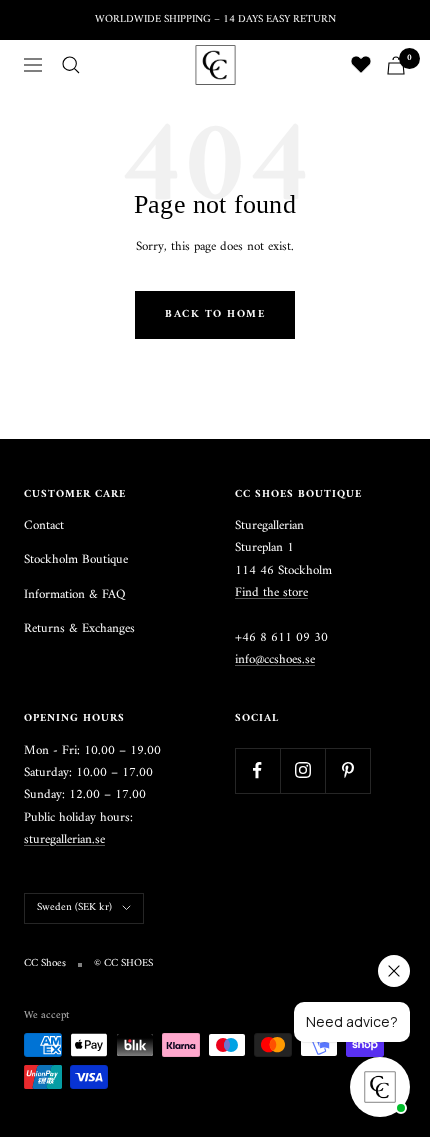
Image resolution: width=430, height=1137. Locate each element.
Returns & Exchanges (79, 629)
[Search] (71, 65)
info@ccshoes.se (275, 659)
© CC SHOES (123, 964)
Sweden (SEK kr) (74, 907)
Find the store (271, 592)
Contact (44, 526)
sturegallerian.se (64, 839)
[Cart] (396, 65)
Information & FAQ (74, 595)
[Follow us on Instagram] (302, 770)
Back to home (215, 314)
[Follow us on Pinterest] (347, 770)
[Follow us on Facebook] (257, 770)
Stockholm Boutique (76, 560)
